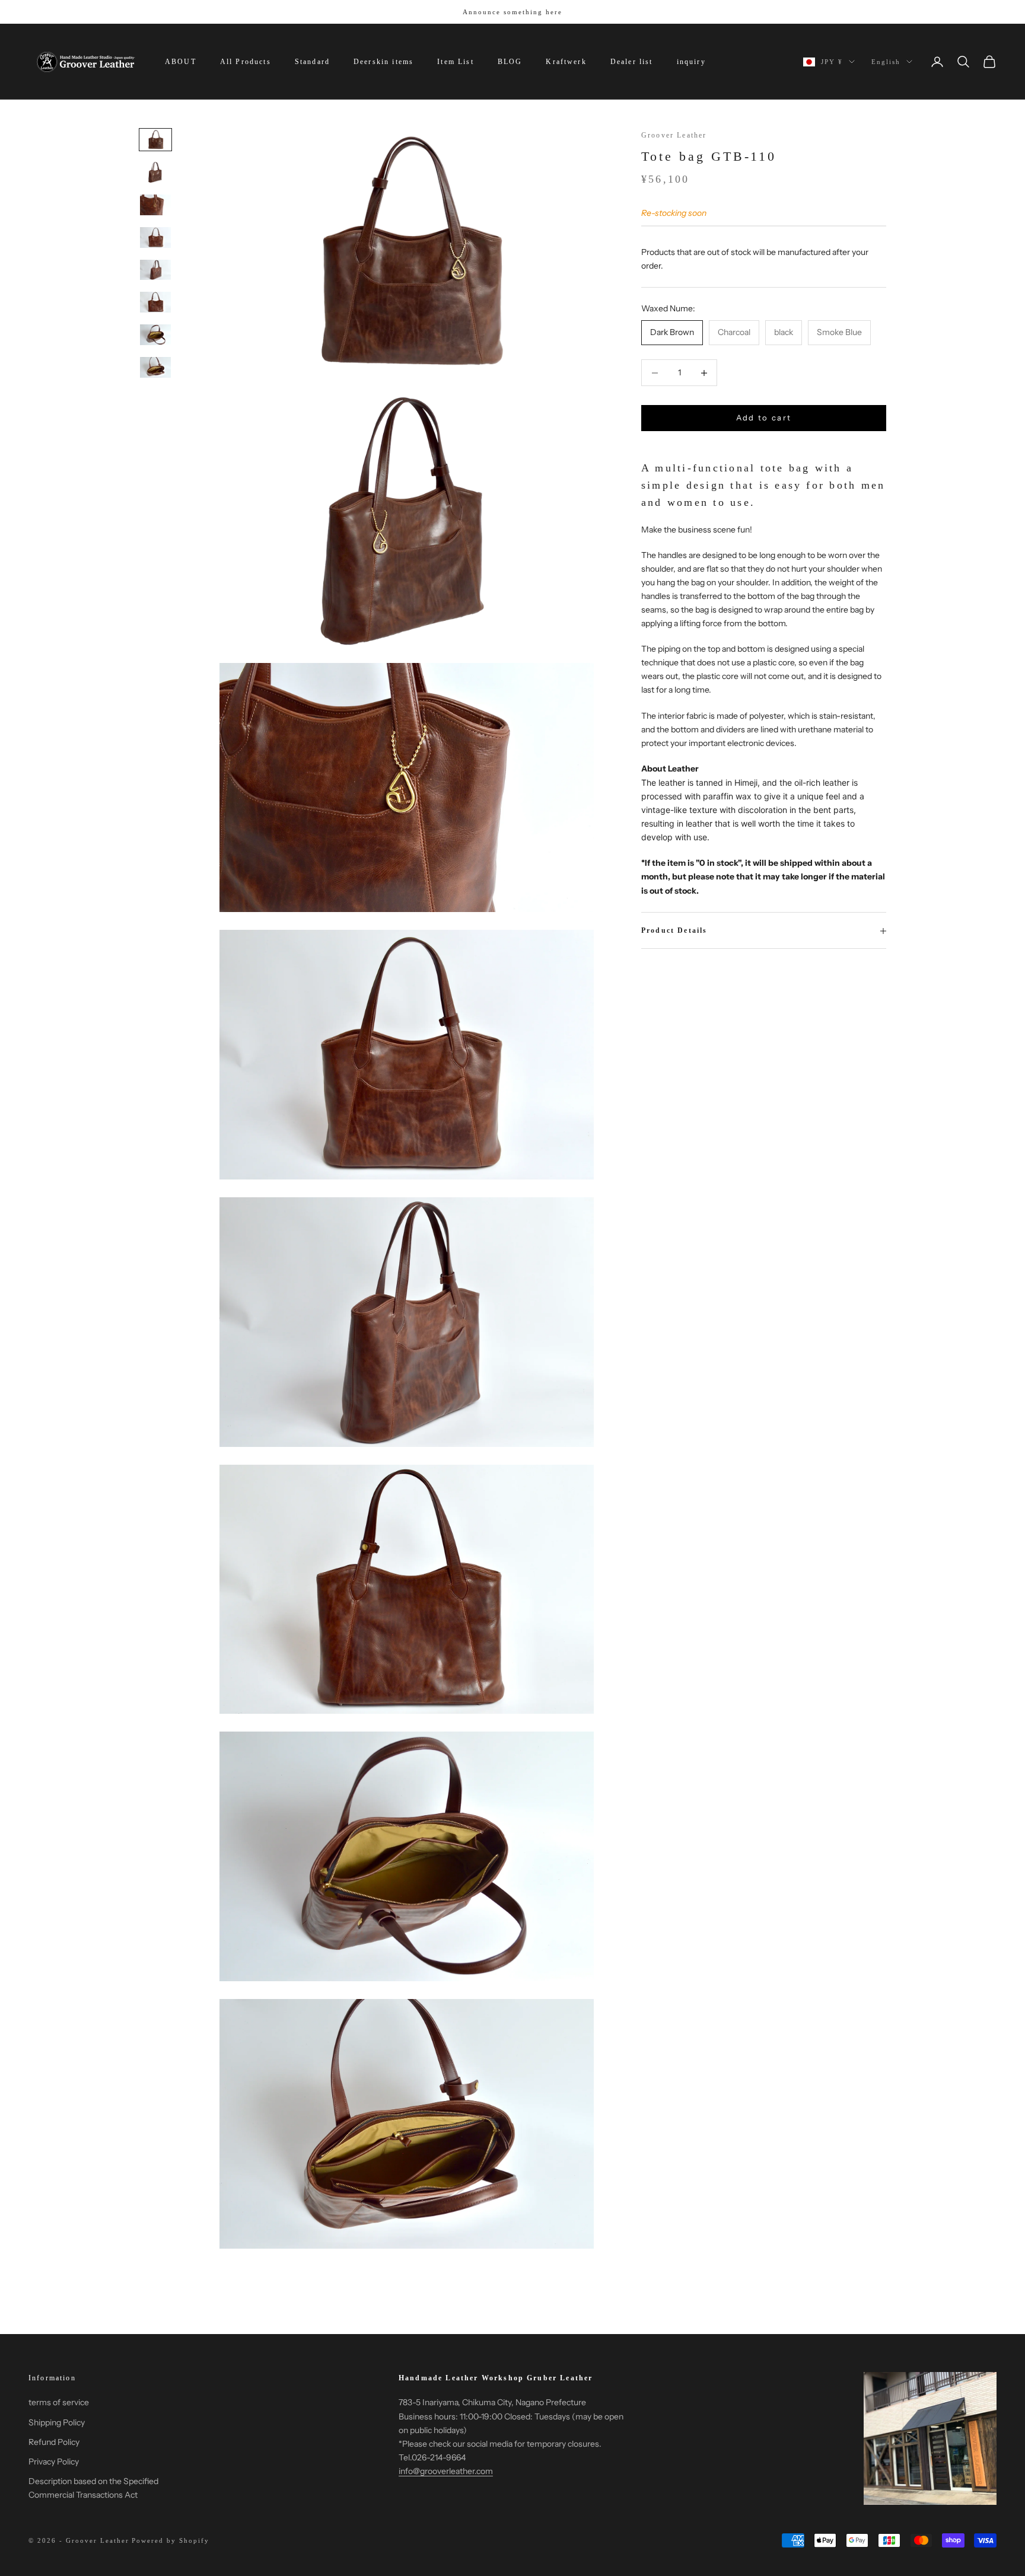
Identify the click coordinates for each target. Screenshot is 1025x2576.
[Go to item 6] (155, 302)
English (886, 62)
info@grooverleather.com (446, 2471)
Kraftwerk (566, 62)
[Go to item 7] (155, 335)
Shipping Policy (57, 2422)
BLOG (510, 62)
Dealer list (632, 62)
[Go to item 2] (155, 172)
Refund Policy (54, 2442)
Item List (455, 62)
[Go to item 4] (155, 237)
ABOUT (181, 62)
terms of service (59, 2402)
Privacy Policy (54, 2462)
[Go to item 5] (155, 270)
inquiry (691, 62)
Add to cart (764, 418)
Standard (312, 62)
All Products (246, 62)
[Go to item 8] (155, 367)
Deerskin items (383, 62)
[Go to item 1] (155, 140)
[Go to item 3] (155, 205)
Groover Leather (674, 135)
